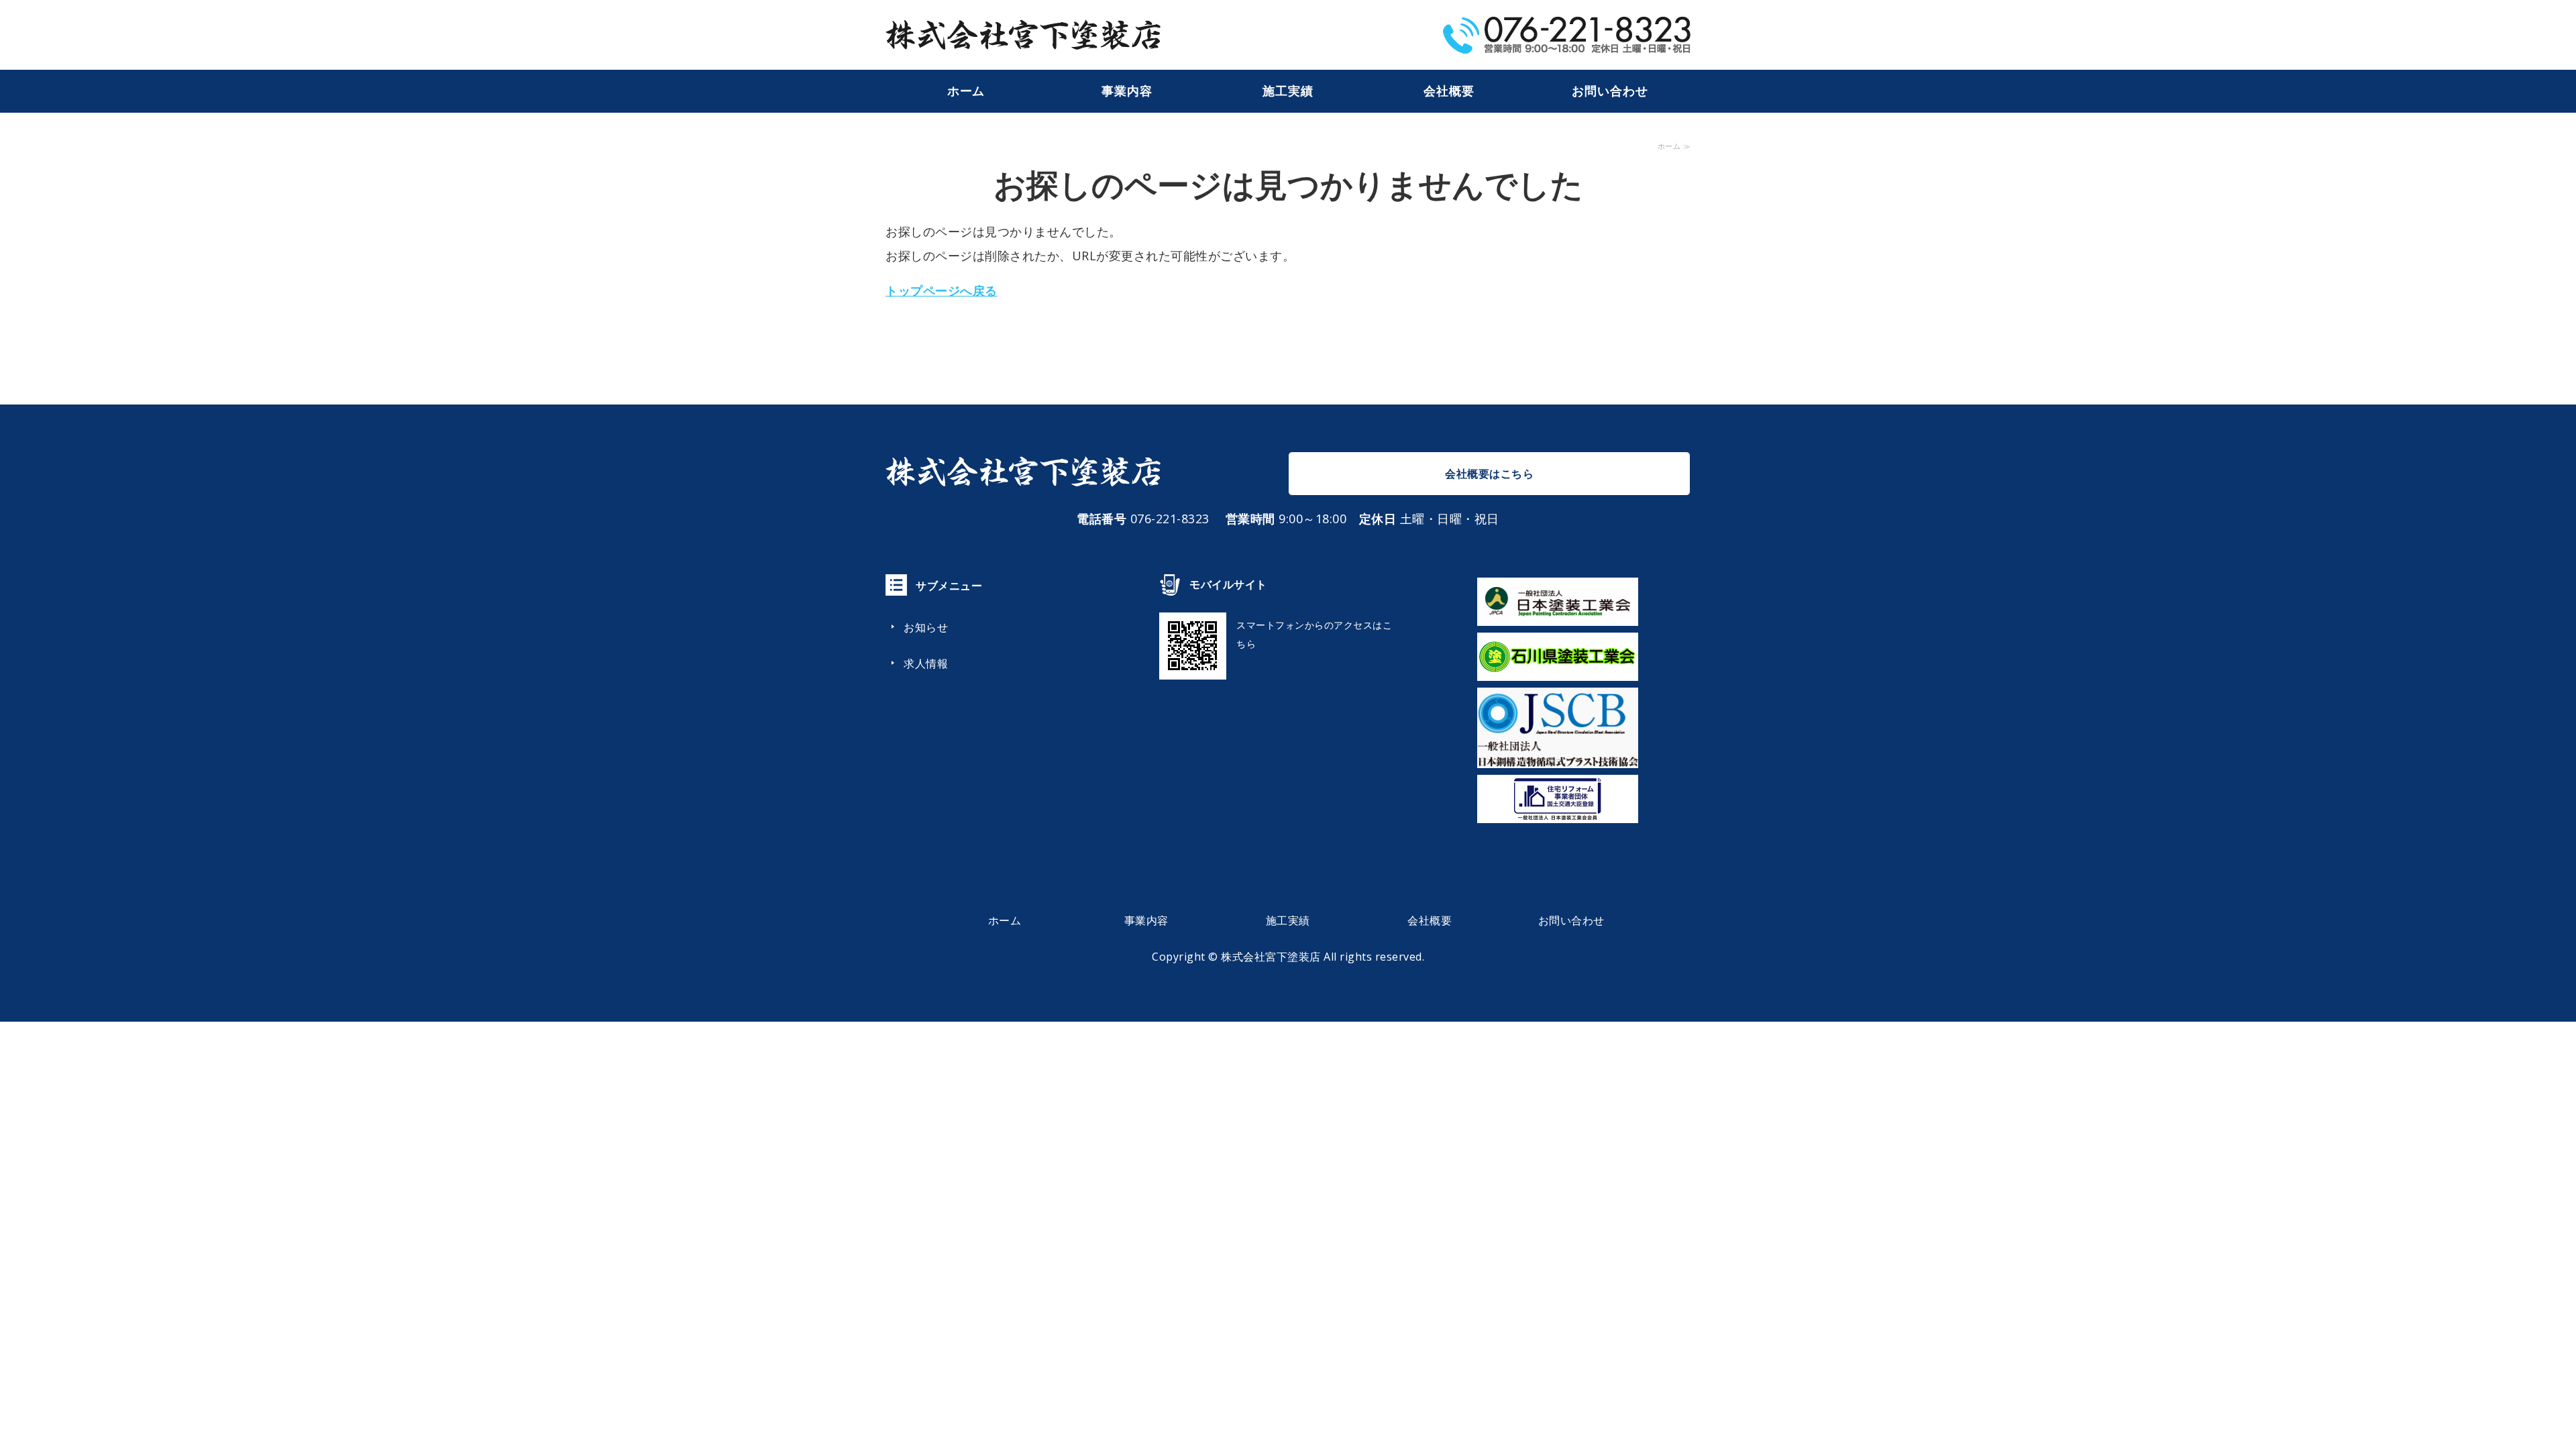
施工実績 (1288, 91)
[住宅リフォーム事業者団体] (1558, 811)
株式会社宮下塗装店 (1271, 957)
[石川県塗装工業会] (1558, 669)
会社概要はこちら (1489, 474)
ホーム (966, 91)
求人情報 (926, 663)
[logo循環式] (1558, 756)
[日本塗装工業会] (1558, 614)
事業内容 (1127, 91)
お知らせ (926, 627)
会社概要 (1449, 91)
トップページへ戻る (942, 290)
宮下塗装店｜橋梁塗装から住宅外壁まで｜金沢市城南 (1023, 35)
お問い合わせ (1610, 91)
